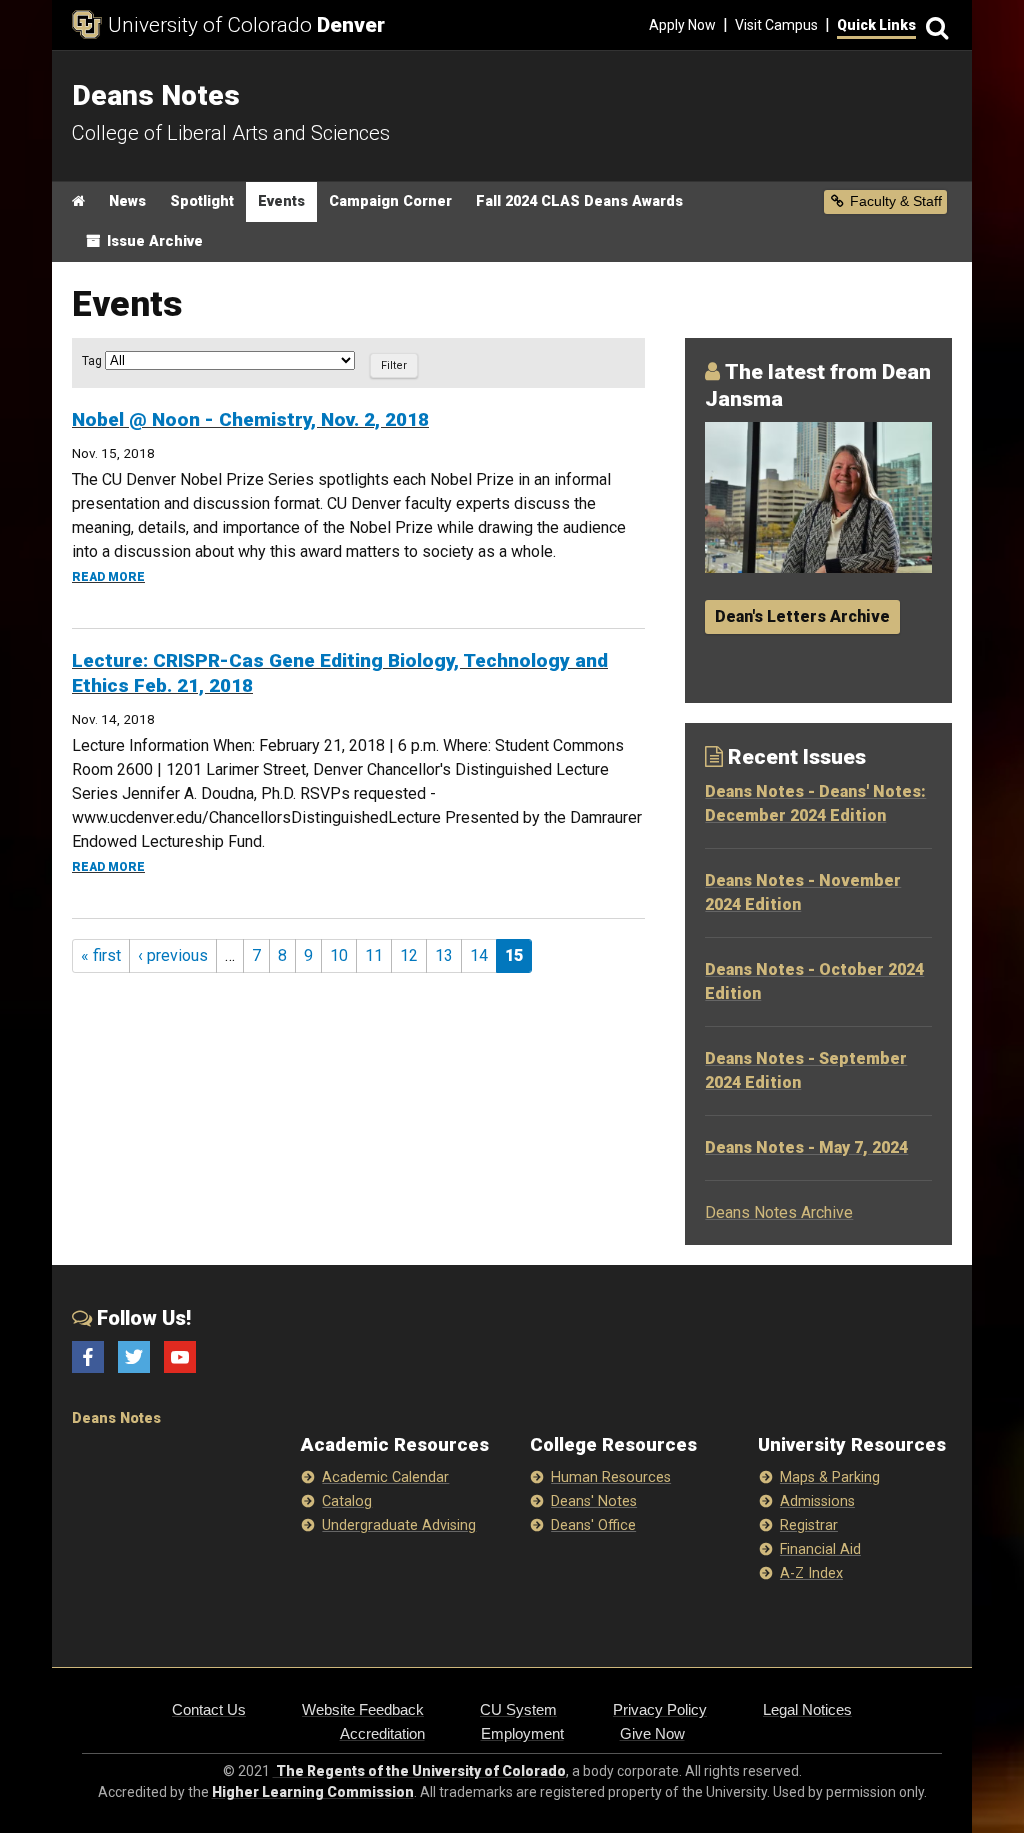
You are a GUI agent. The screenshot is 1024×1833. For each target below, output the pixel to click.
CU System (518, 1709)
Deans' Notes (594, 1501)
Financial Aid (820, 1549)
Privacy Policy (660, 1709)
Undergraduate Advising (399, 1525)
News (127, 201)
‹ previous (173, 955)
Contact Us (209, 1709)
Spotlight (202, 201)
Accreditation (382, 1733)
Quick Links (876, 25)
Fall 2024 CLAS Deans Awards (579, 201)
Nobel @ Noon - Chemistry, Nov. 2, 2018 (250, 419)
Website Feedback (363, 1709)
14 (479, 955)
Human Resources (611, 1477)
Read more (108, 577)
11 (374, 955)
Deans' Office (593, 1525)
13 (444, 955)
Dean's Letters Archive (802, 616)
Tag (93, 361)
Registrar (809, 1525)
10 (339, 955)
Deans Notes (116, 1418)
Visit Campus (776, 25)
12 (409, 955)
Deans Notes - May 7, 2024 (806, 1147)
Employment (522, 1733)
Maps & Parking (830, 1477)
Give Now (652, 1733)
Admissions (817, 1501)
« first (101, 955)
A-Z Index (811, 1573)
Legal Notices (807, 1709)
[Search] (934, 25)
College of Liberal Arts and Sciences (231, 133)
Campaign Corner (390, 201)
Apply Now (682, 25)
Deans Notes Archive (779, 1212)
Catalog (347, 1501)
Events (281, 201)
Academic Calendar (385, 1477)
